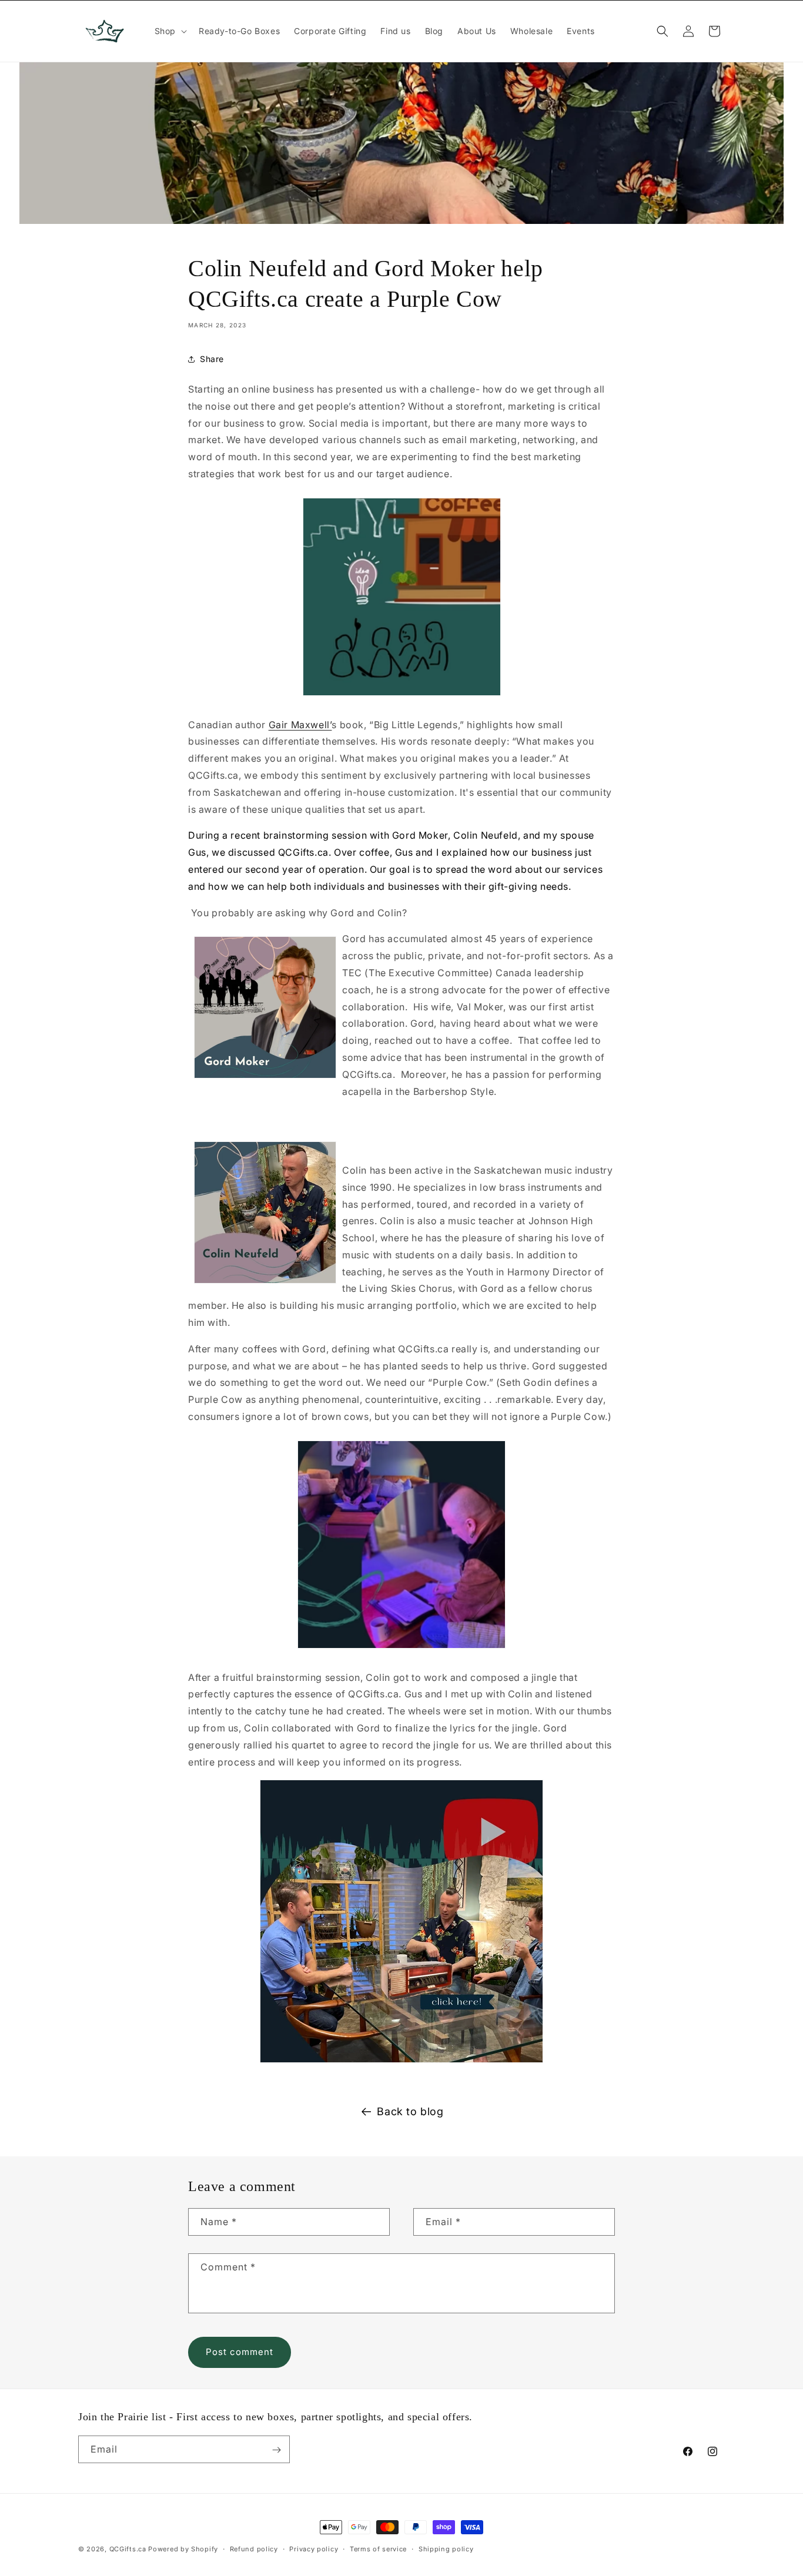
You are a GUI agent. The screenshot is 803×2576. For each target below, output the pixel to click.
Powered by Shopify (183, 2549)
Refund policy (254, 2548)
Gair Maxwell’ (300, 725)
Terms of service (378, 2548)
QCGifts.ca (128, 2549)
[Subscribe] (276, 2450)
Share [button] (212, 359)
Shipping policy (446, 2548)
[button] (170, 31)
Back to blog (410, 2111)
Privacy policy (314, 2548)
